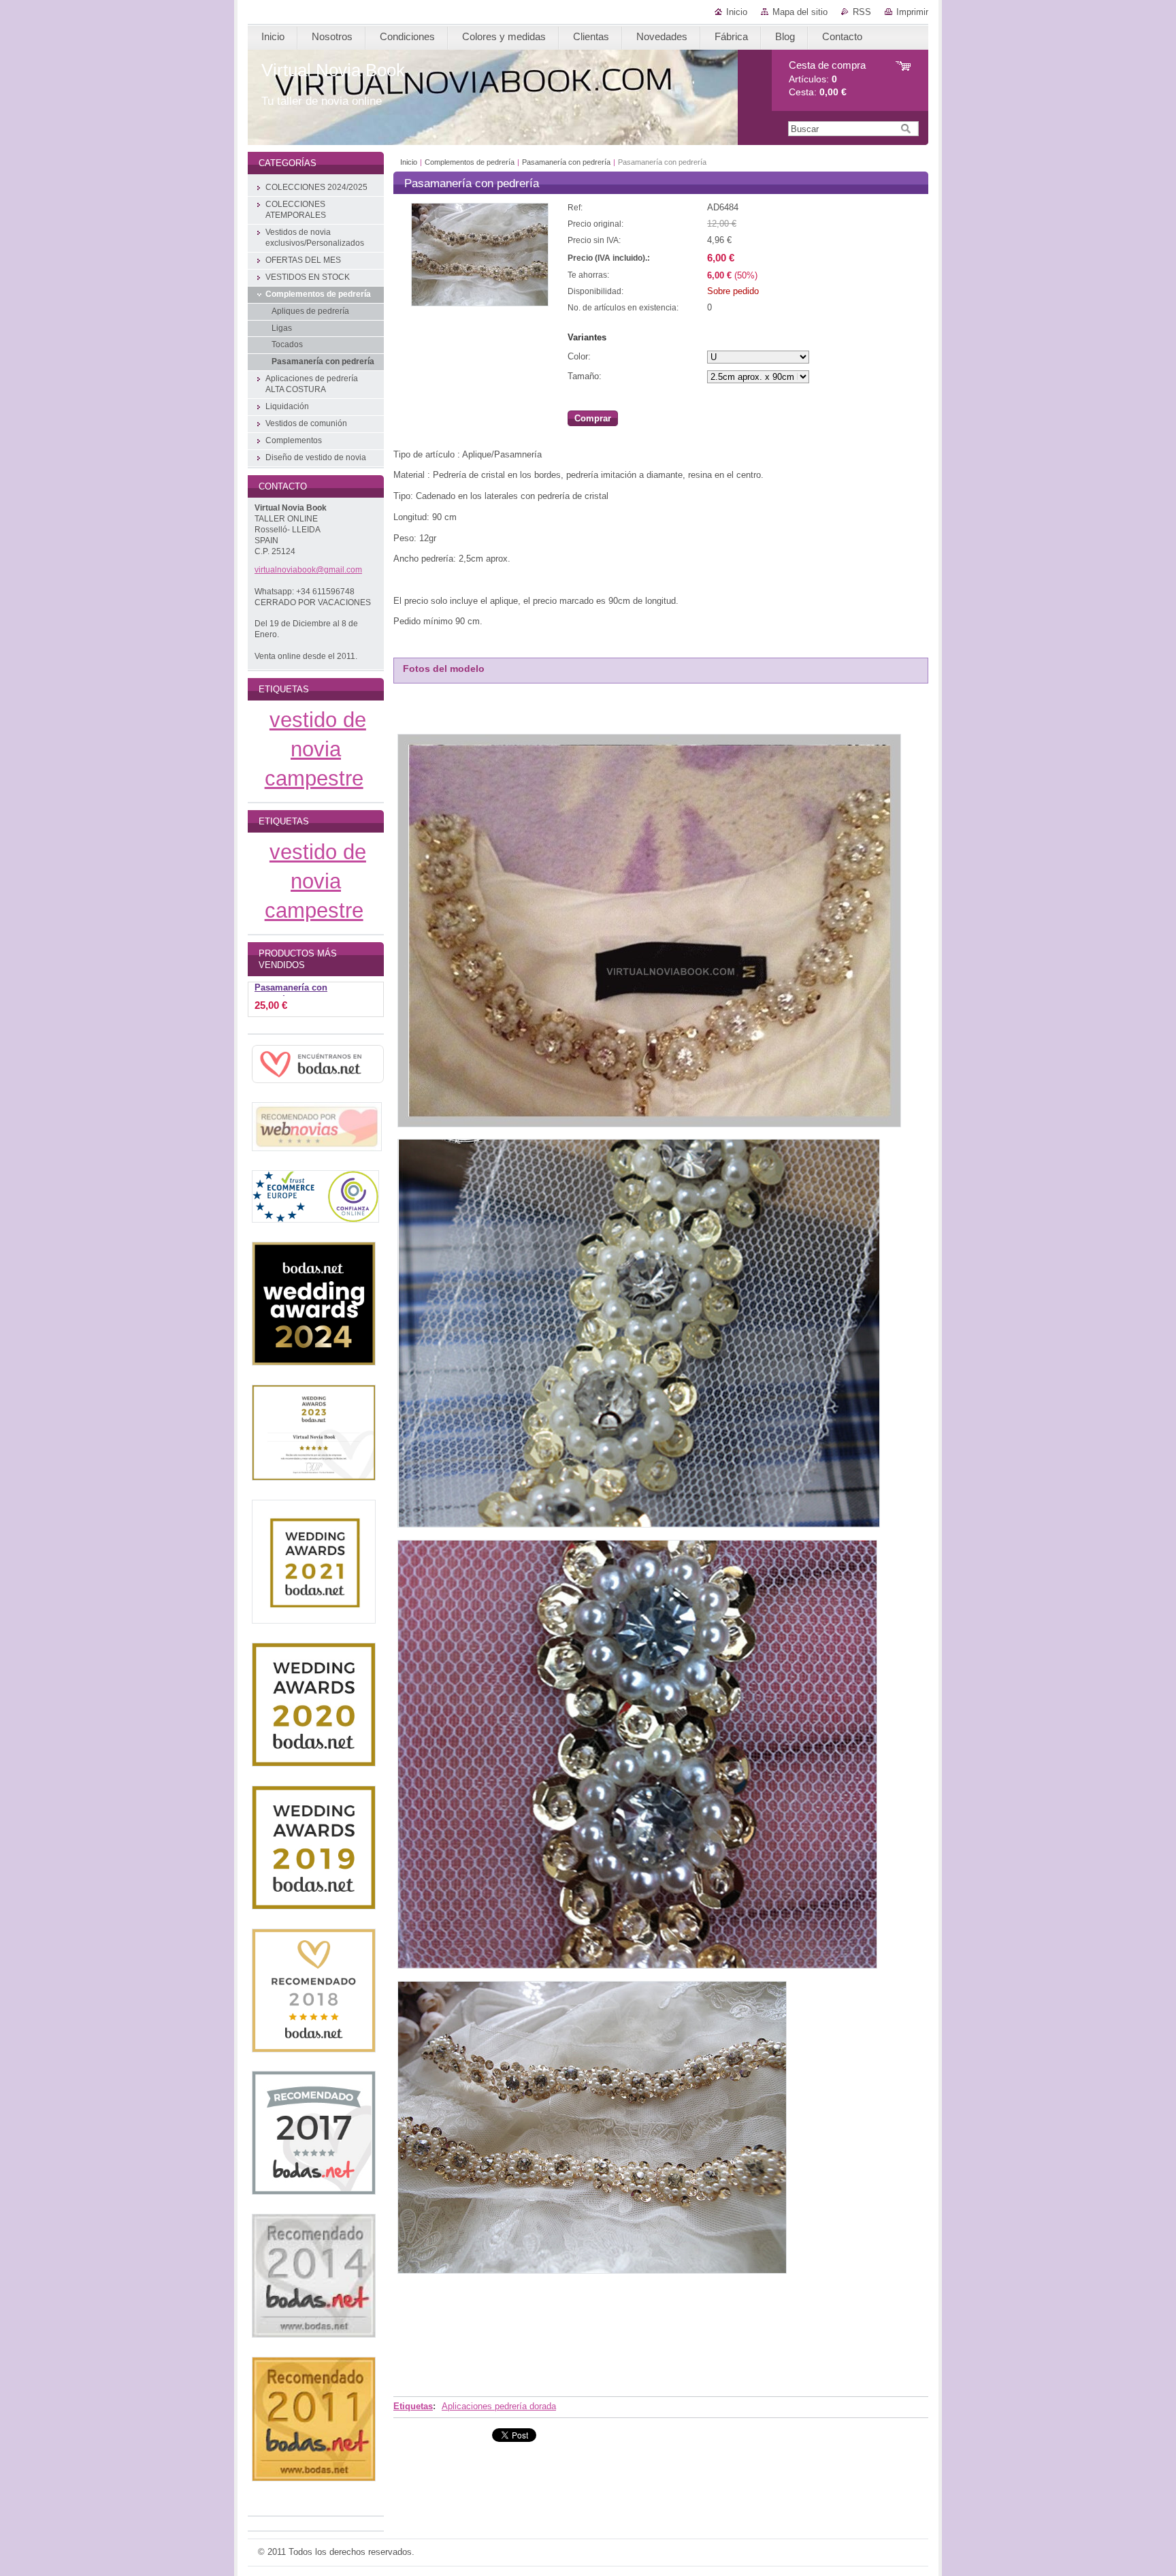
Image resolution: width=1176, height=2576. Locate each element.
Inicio (737, 12)
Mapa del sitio (800, 12)
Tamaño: (585, 376)
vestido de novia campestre (315, 749)
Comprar (593, 418)
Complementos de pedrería (470, 162)
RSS (862, 12)
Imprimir (912, 12)
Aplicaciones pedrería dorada (499, 2406)
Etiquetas (413, 2406)
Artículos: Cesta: (827, 79)
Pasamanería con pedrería (566, 162)
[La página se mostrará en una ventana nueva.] (480, 303)
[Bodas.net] (318, 1084)
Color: (579, 356)
